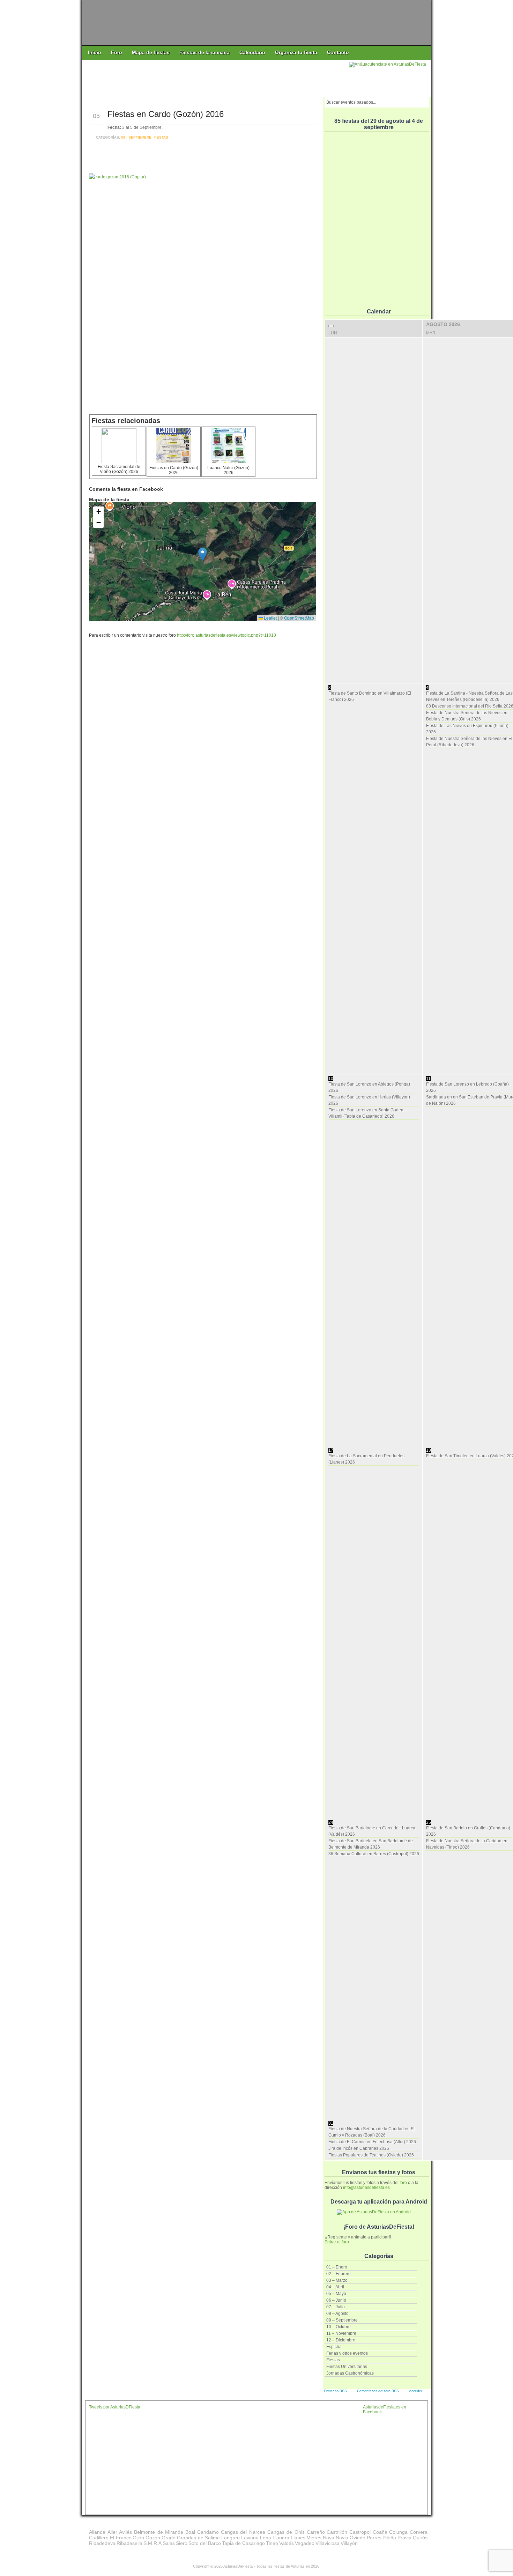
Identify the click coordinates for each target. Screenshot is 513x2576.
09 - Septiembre (136, 137)
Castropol (360, 2532)
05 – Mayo (336, 2294)
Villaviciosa (328, 2543)
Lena (266, 2538)
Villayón (349, 2543)
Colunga (398, 2532)
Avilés (125, 2532)
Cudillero (99, 2538)
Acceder (416, 2391)
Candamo (208, 2532)
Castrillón (337, 2532)
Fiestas (333, 2360)
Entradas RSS (335, 2391)
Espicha (334, 2347)
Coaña (380, 2532)
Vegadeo (305, 2543)
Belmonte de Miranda (159, 2532)
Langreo (231, 2538)
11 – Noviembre (341, 2333)
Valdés (287, 2543)
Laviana (250, 2538)
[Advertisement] (216, 77)
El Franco (121, 2538)
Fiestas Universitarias (347, 2367)
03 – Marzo (337, 2280)
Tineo (272, 2543)
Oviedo (358, 2538)
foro (403, 2183)
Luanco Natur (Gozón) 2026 (228, 470)
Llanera (281, 2538)
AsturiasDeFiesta (238, 2566)
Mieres (314, 2538)
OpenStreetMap (299, 618)
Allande (97, 2532)
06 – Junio (336, 2300)
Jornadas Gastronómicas (350, 2373)
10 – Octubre (339, 2327)
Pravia (404, 2538)
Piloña (389, 2538)
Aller (112, 2532)
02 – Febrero (339, 2274)
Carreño (316, 2532)
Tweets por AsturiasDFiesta (115, 2407)
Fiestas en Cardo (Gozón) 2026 (174, 470)
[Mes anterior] (331, 326)
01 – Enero (337, 2267)
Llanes (298, 2538)
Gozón (153, 2538)
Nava (329, 2538)
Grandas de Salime (199, 2538)
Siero (182, 2543)
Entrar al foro (337, 2242)
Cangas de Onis (286, 2532)
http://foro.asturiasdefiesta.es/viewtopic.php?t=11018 (226, 635)
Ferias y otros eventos (347, 2353)
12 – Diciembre (341, 2340)
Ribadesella (129, 2543)
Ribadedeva (102, 2543)
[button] (203, 554)
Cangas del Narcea (243, 2532)
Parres (374, 2538)
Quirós (420, 2538)
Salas (169, 2543)
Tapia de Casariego (243, 2543)
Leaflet (270, 618)
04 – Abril (335, 2287)
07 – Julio (336, 2307)
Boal (190, 2532)
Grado (169, 2538)
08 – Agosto (337, 2314)
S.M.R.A (153, 2543)
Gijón (138, 2538)
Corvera (419, 2532)
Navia (342, 2538)
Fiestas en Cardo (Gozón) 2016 (166, 114)
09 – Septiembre (342, 2320)
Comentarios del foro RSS (378, 2391)
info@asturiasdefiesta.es (366, 2188)
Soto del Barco (205, 2543)
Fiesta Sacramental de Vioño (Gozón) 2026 (119, 469)
